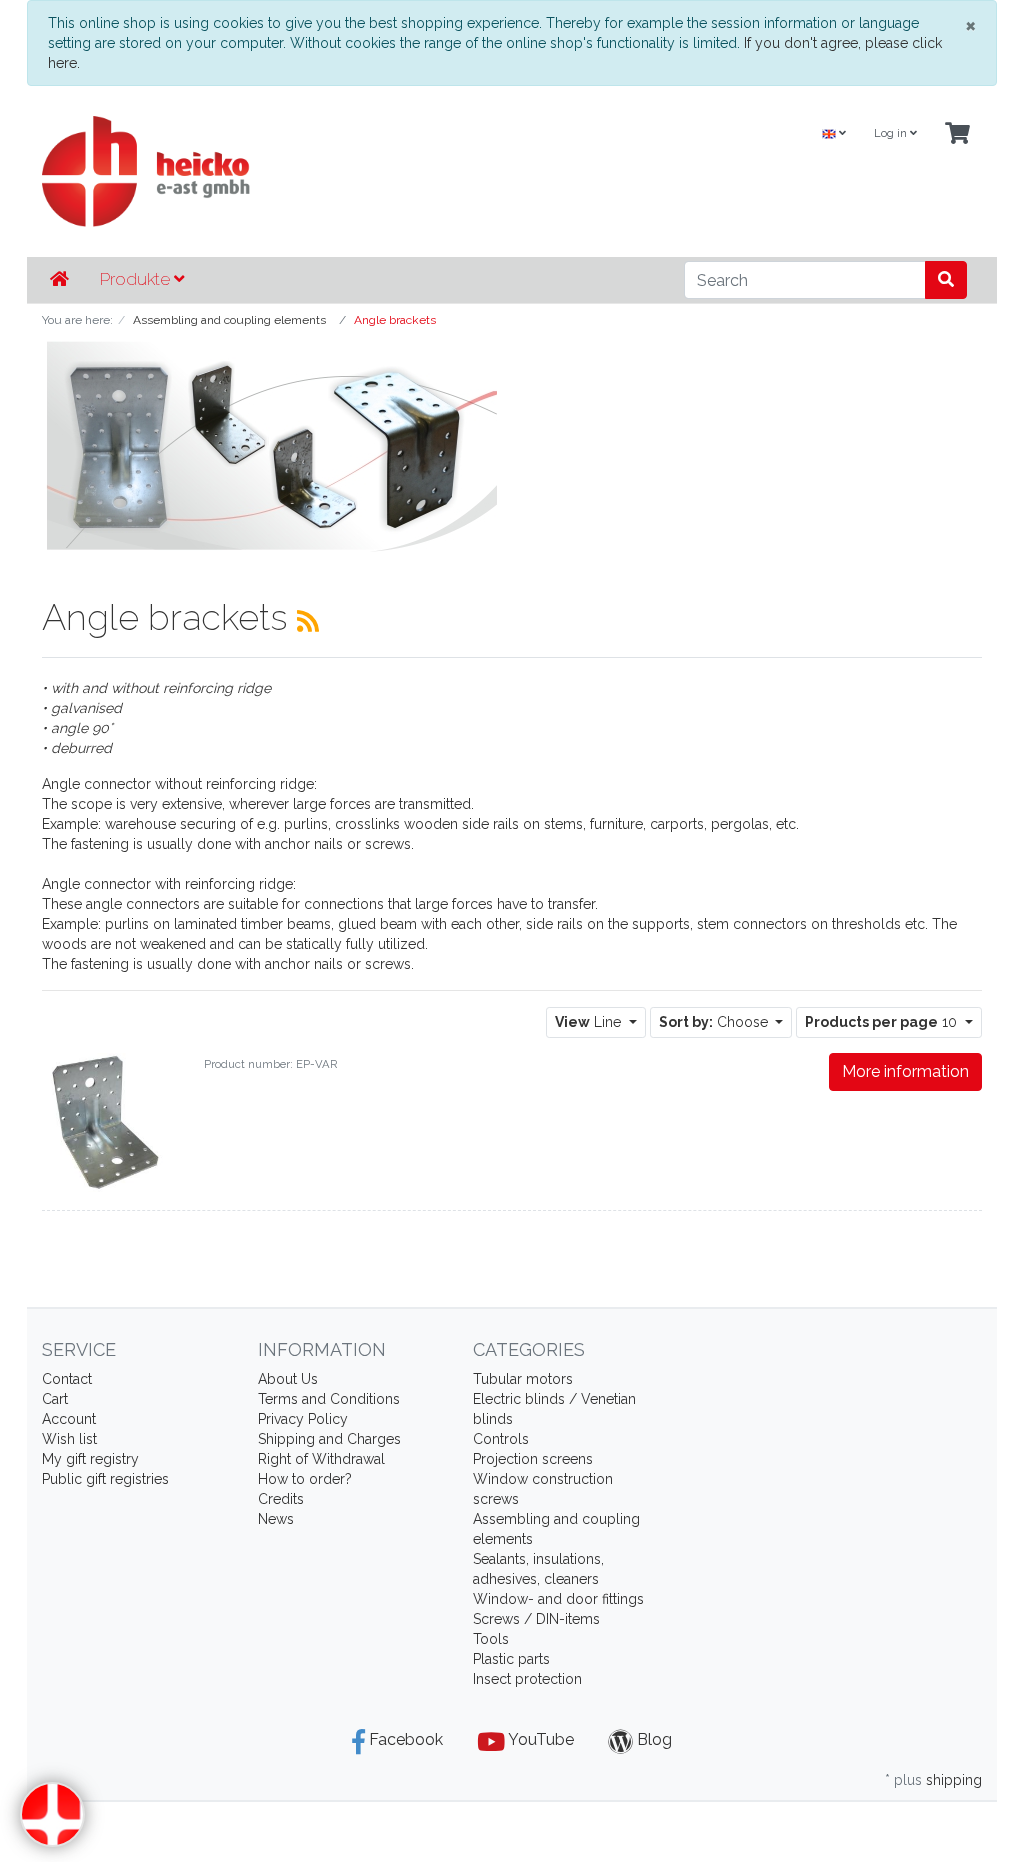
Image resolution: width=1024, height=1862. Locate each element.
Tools (491, 1639)
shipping (954, 1780)
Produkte (137, 279)
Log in (892, 133)
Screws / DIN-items (536, 1619)
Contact (67, 1379)
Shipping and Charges (329, 1439)
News (276, 1519)
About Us (288, 1379)
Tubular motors (523, 1379)
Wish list (69, 1439)
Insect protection (527, 1679)
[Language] (834, 134)
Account (69, 1419)
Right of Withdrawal (321, 1459)
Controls (501, 1439)
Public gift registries (105, 1479)
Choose (715, 1022)
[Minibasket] (957, 134)
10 (883, 1022)
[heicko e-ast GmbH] (350, 171)
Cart (55, 1399)
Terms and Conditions (329, 1399)
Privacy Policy (303, 1419)
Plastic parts (511, 1659)
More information (905, 1071)
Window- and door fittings (558, 1599)
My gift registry (90, 1459)
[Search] (946, 280)
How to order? (305, 1479)
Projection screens (533, 1459)
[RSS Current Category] (308, 621)
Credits (281, 1499)
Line (590, 1022)
